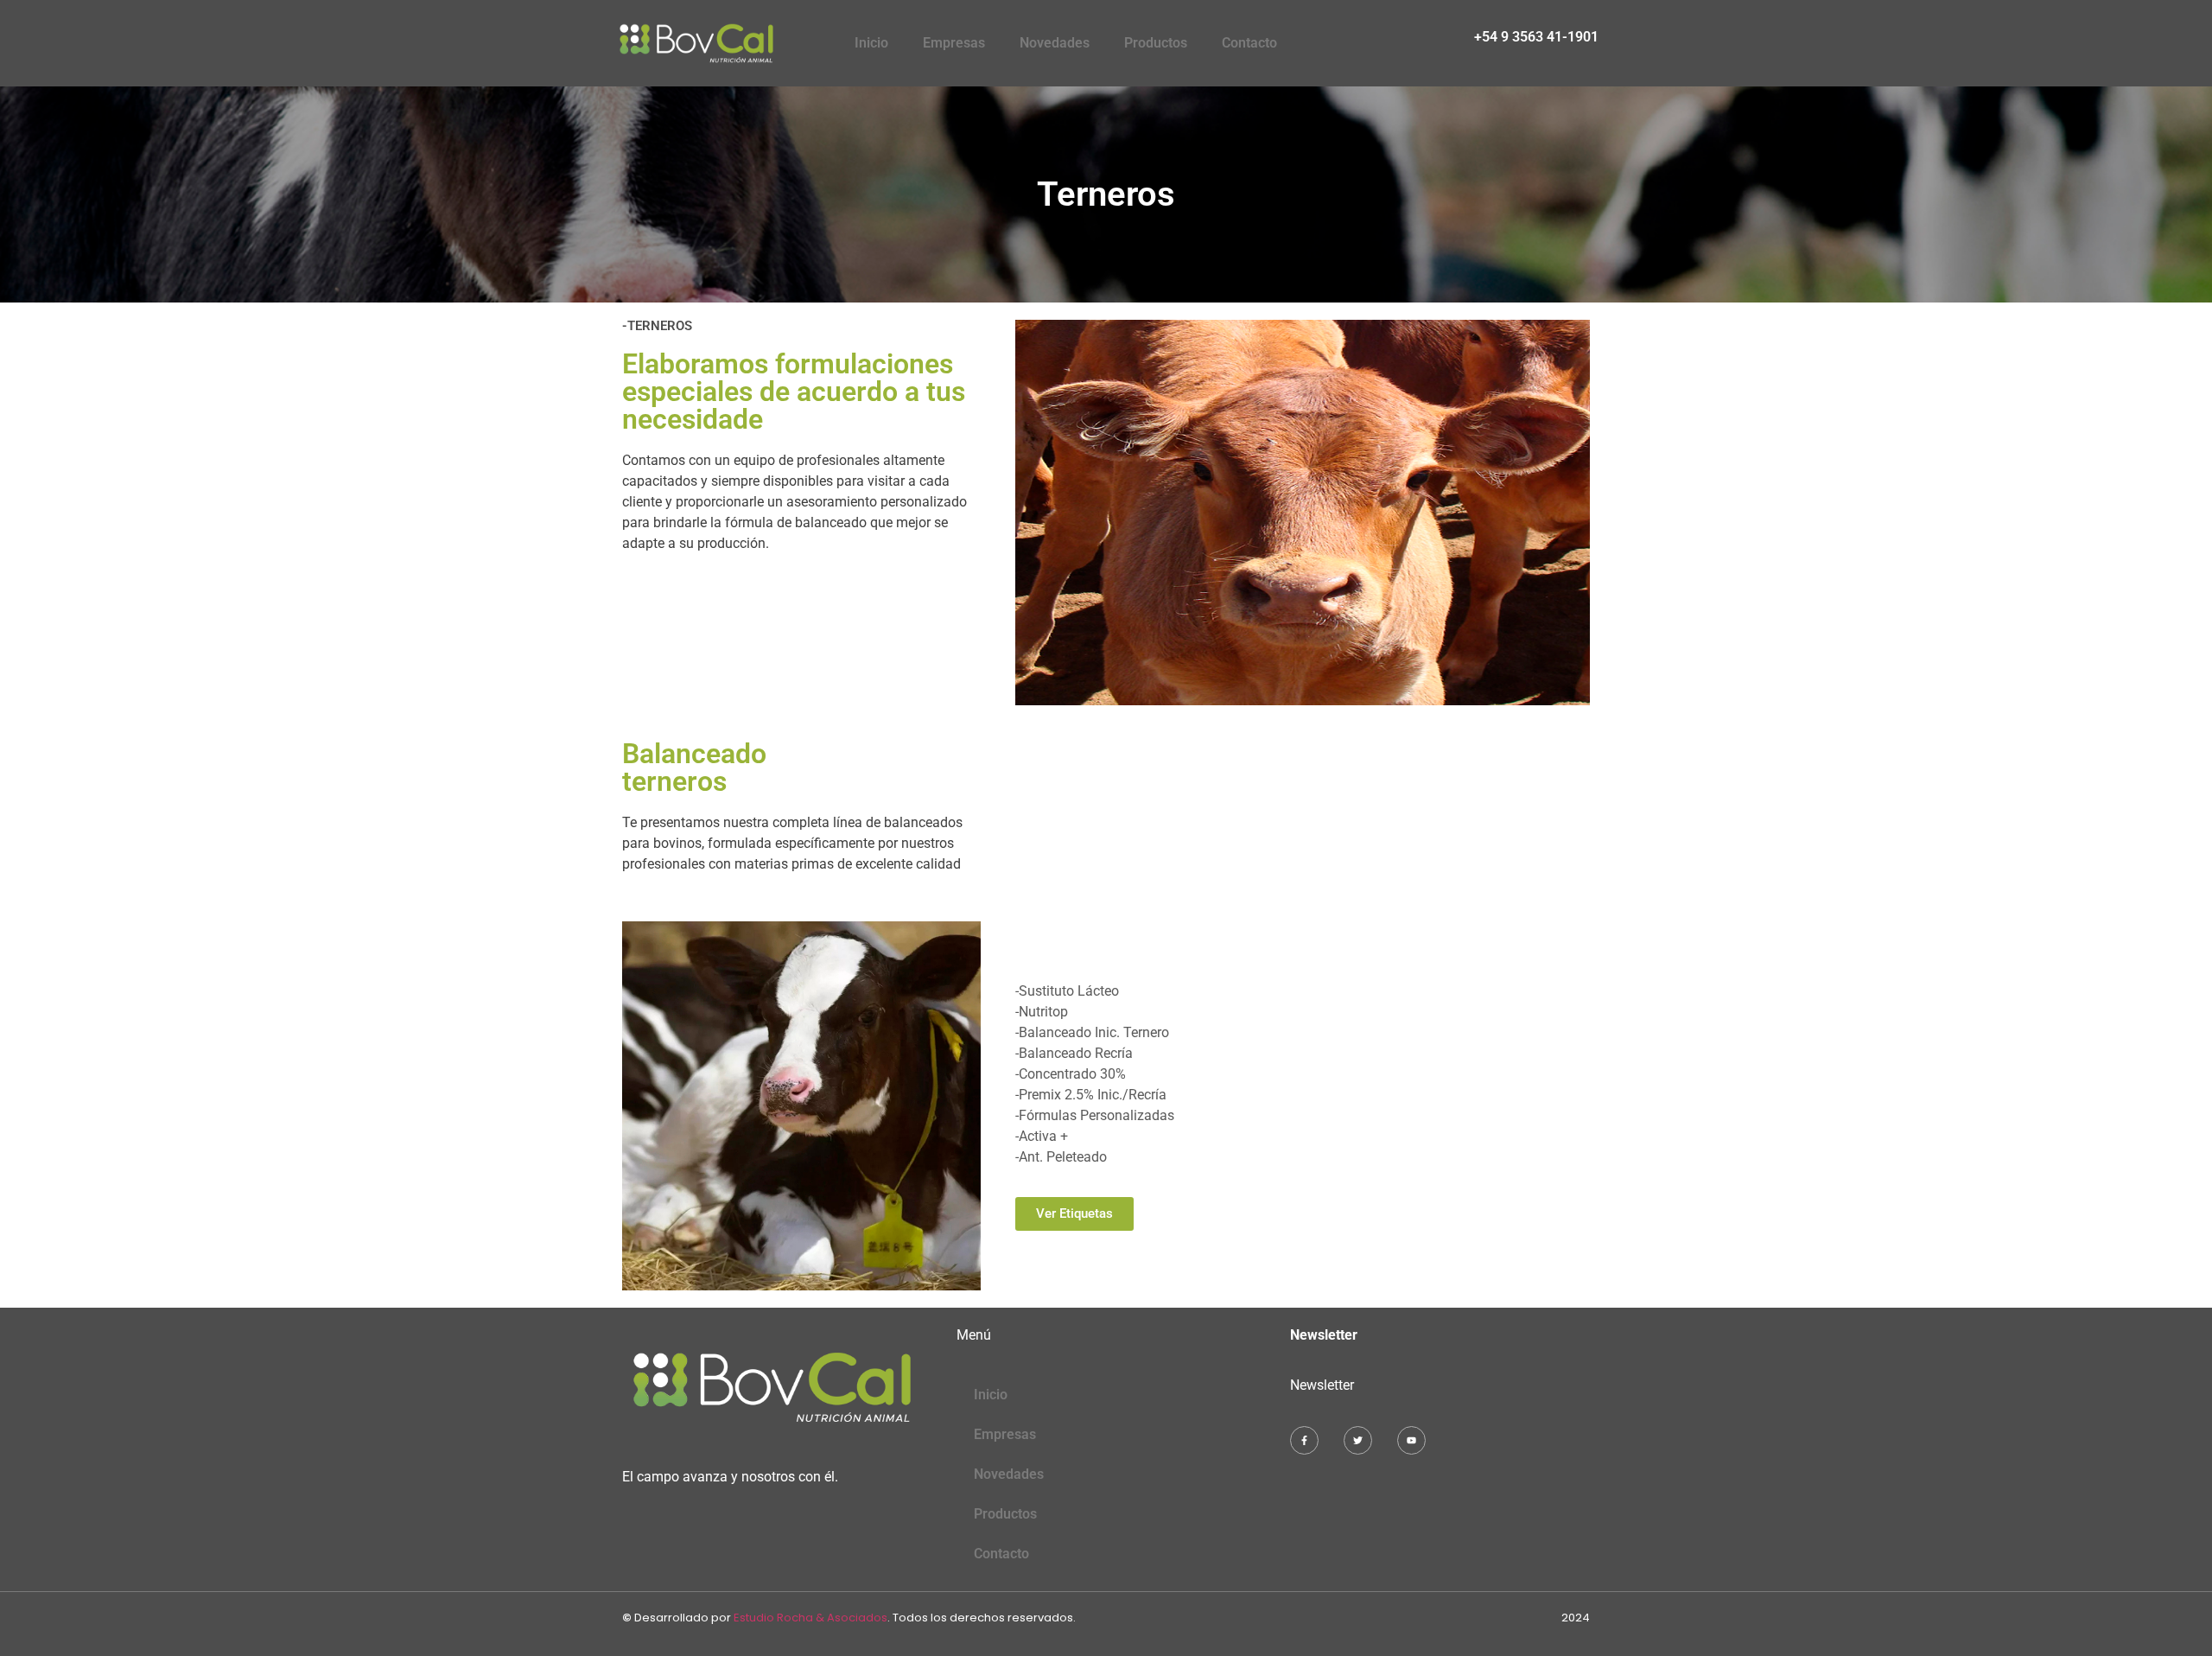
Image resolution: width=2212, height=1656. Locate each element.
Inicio (871, 43)
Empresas (954, 43)
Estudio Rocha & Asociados (810, 1618)
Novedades (1055, 43)
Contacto (1249, 43)
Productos (1156, 43)
